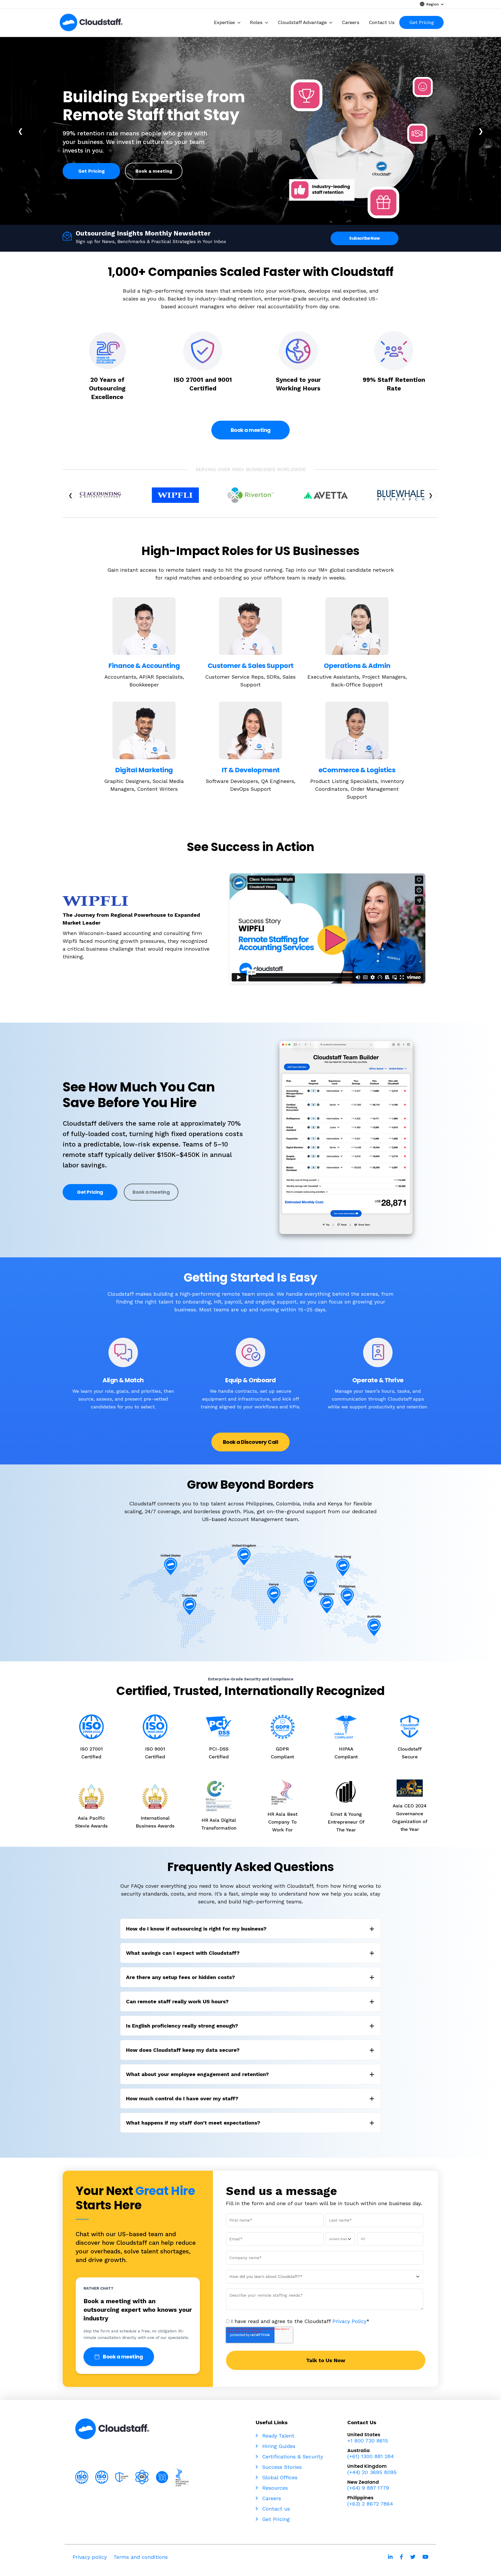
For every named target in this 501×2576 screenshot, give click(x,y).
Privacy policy (90, 2557)
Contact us (275, 2509)
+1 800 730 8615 (368, 2441)
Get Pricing (91, 171)
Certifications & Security (292, 2457)
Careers (271, 2498)
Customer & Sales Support (251, 666)
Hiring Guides (278, 2446)
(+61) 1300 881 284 (371, 2456)
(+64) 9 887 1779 (368, 2488)
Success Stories (281, 2467)
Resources (274, 2488)
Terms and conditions (141, 2557)
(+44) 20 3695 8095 (372, 2472)
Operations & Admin (357, 666)
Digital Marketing (144, 770)
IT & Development (251, 770)
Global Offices (279, 2477)
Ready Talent (277, 2436)
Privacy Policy (349, 2321)
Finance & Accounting (144, 666)
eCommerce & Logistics (357, 770)
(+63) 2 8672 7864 (370, 2504)
